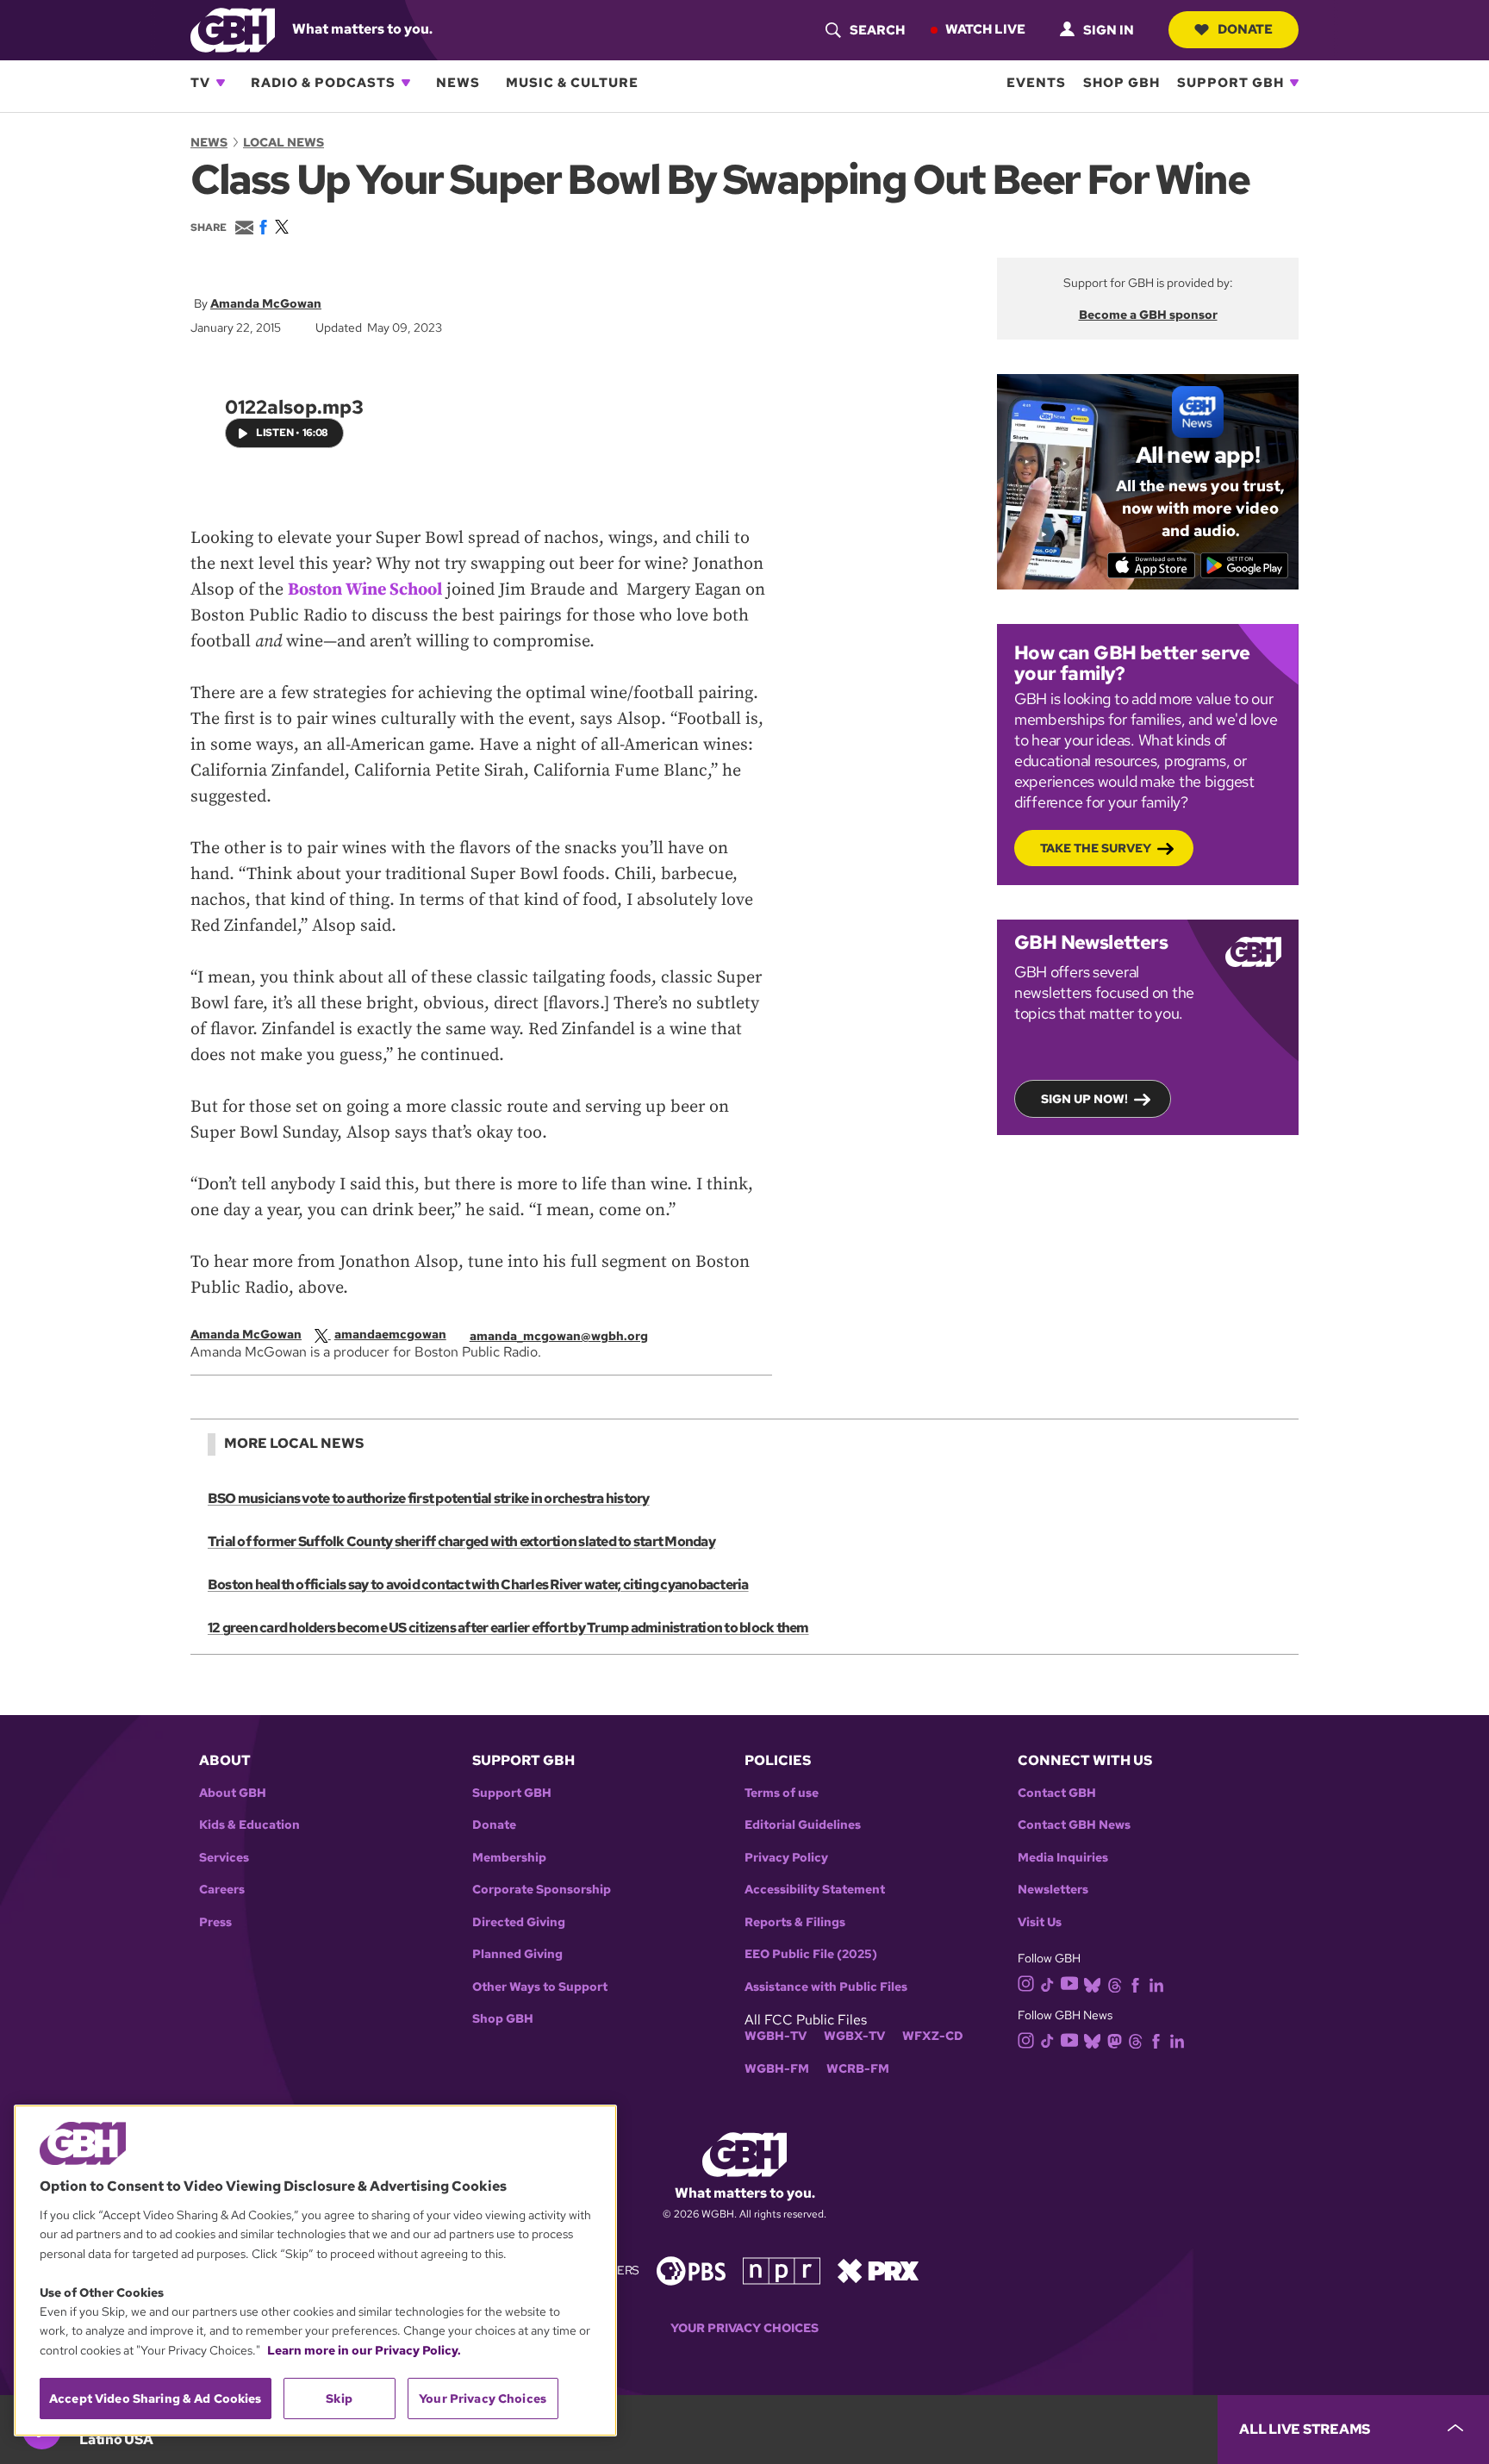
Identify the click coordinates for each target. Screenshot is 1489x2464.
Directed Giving (519, 1922)
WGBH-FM (777, 2069)
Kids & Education (249, 1825)
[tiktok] (1047, 1984)
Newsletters (1053, 1890)
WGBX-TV (854, 2036)
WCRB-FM (858, 2069)
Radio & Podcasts (323, 83)
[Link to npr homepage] (782, 2270)
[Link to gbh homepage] (233, 29)
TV (200, 83)
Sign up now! (1084, 1099)
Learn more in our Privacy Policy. (364, 2350)
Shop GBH (1121, 83)
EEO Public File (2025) (811, 1954)
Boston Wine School (365, 590)
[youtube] (1069, 1983)
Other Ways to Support (540, 1987)
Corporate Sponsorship (542, 1890)
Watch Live (985, 29)
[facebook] (1135, 1984)
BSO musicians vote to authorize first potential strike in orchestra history (429, 1498)
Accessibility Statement (815, 1890)
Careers (222, 1890)
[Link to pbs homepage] (691, 2270)
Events (1036, 83)
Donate (1245, 29)
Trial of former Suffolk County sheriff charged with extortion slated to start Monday (461, 1541)
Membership (509, 1858)
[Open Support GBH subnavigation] (1294, 83)
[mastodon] (1115, 2040)
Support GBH (1230, 83)
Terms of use (782, 1793)
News (458, 83)
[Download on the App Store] (1152, 565)
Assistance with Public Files (826, 1987)
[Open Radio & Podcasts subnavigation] (406, 83)
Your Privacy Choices (744, 2328)
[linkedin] (1156, 1984)
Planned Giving (517, 1954)
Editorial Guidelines (803, 1825)
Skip (339, 2399)
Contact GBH (1057, 1793)
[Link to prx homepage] (878, 2270)
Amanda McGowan (266, 303)
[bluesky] (1092, 1984)
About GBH (233, 1793)
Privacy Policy (786, 1858)
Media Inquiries (1063, 1858)
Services (224, 1858)
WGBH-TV (776, 2036)
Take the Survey (1096, 848)
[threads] (1115, 1984)
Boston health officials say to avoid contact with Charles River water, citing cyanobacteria (478, 1584)
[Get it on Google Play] (1245, 565)
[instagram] (1026, 1983)
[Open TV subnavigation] (221, 83)
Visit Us (1040, 1922)
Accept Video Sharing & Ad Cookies (156, 2399)
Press (215, 1922)
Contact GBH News (1074, 1825)
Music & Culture (572, 83)
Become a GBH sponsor (1148, 315)
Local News (283, 142)
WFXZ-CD (933, 2036)
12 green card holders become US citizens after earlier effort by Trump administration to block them (508, 1628)
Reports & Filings (795, 1922)
